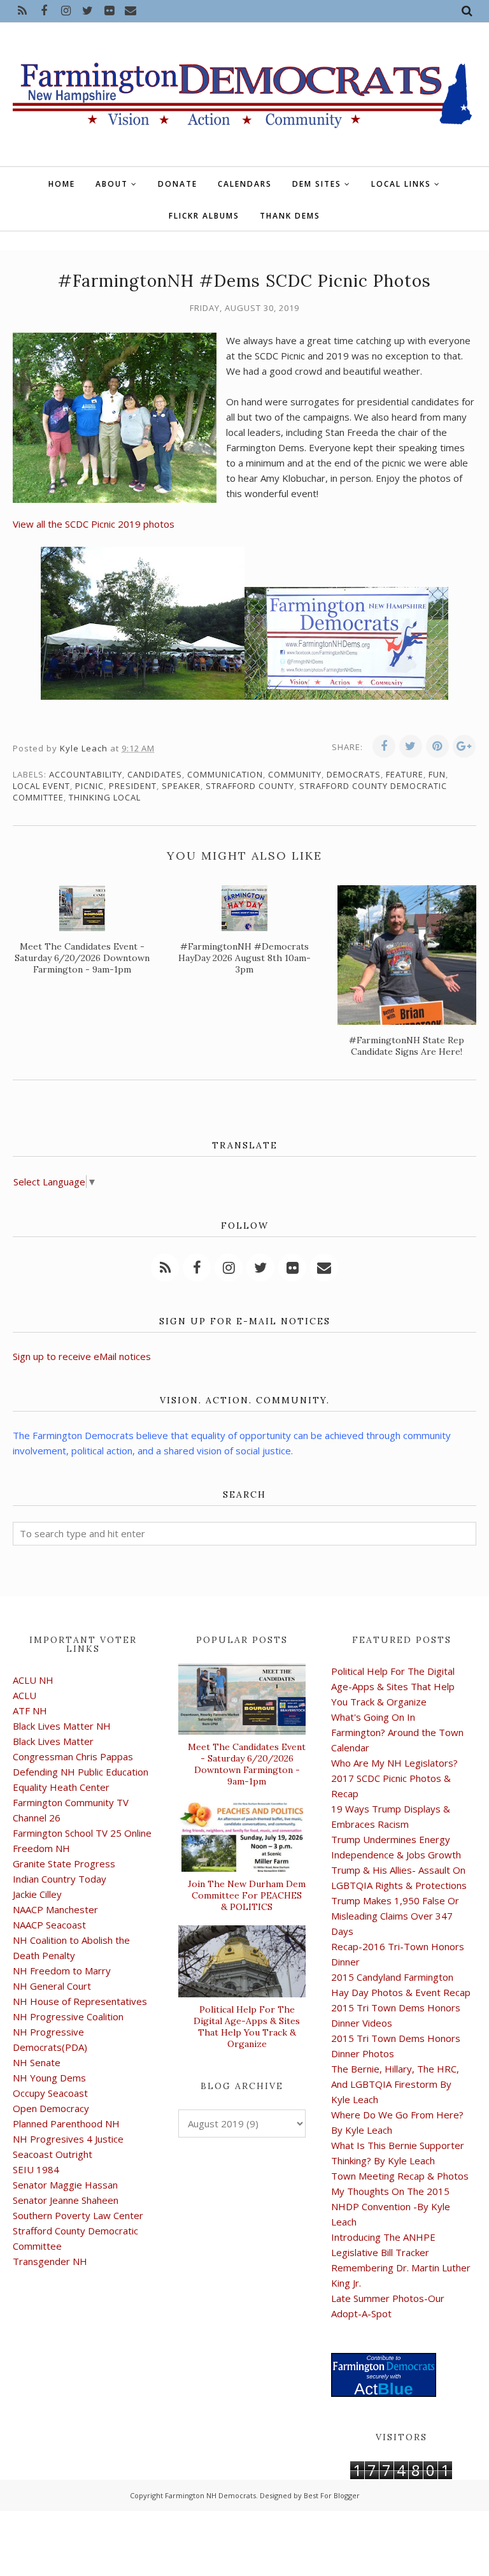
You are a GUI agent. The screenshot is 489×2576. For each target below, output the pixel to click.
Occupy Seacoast (50, 2093)
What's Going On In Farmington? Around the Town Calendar (397, 1732)
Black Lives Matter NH (62, 1726)
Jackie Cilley (37, 1894)
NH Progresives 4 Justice (68, 2139)
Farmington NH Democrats (210, 2495)
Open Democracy (51, 2108)
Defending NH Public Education (81, 1772)
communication (225, 774)
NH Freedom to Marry (62, 1971)
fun (437, 774)
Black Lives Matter (53, 1741)
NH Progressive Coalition (68, 2016)
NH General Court (52, 1986)
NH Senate (37, 2062)
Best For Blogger (332, 2495)
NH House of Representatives (80, 2001)
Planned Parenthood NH (66, 2124)
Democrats (354, 774)
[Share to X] (411, 746)
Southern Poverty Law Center (78, 2215)
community (295, 774)
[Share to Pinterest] (437, 746)
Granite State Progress (64, 1863)
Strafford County (250, 786)
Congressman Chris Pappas (73, 1756)
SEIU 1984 (36, 2169)
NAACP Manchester (55, 1909)
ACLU (25, 1695)
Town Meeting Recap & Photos (400, 2176)
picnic (89, 786)
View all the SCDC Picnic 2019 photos (94, 524)
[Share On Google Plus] (464, 746)
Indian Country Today (60, 1879)
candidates (155, 774)
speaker (181, 786)
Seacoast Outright (53, 2154)
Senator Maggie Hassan (65, 2185)
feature (405, 774)
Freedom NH (41, 1848)
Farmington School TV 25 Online (82, 1833)
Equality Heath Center (61, 1787)
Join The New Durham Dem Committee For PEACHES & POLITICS (247, 1895)
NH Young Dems (49, 2078)
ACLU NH (33, 1680)
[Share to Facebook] (384, 746)
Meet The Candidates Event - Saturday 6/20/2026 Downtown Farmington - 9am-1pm (247, 1764)
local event (41, 786)
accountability (86, 774)
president (133, 786)
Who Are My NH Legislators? (394, 1763)
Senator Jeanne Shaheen (66, 2200)
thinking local (105, 797)
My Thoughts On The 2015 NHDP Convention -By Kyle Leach (391, 2206)
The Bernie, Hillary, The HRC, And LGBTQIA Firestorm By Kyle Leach (395, 2084)
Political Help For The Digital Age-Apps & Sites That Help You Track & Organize (247, 2027)
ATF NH (30, 1711)
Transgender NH (50, 2261)
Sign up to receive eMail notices (82, 1356)
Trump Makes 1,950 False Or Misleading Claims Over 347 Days (395, 1916)
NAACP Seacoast (49, 1925)
